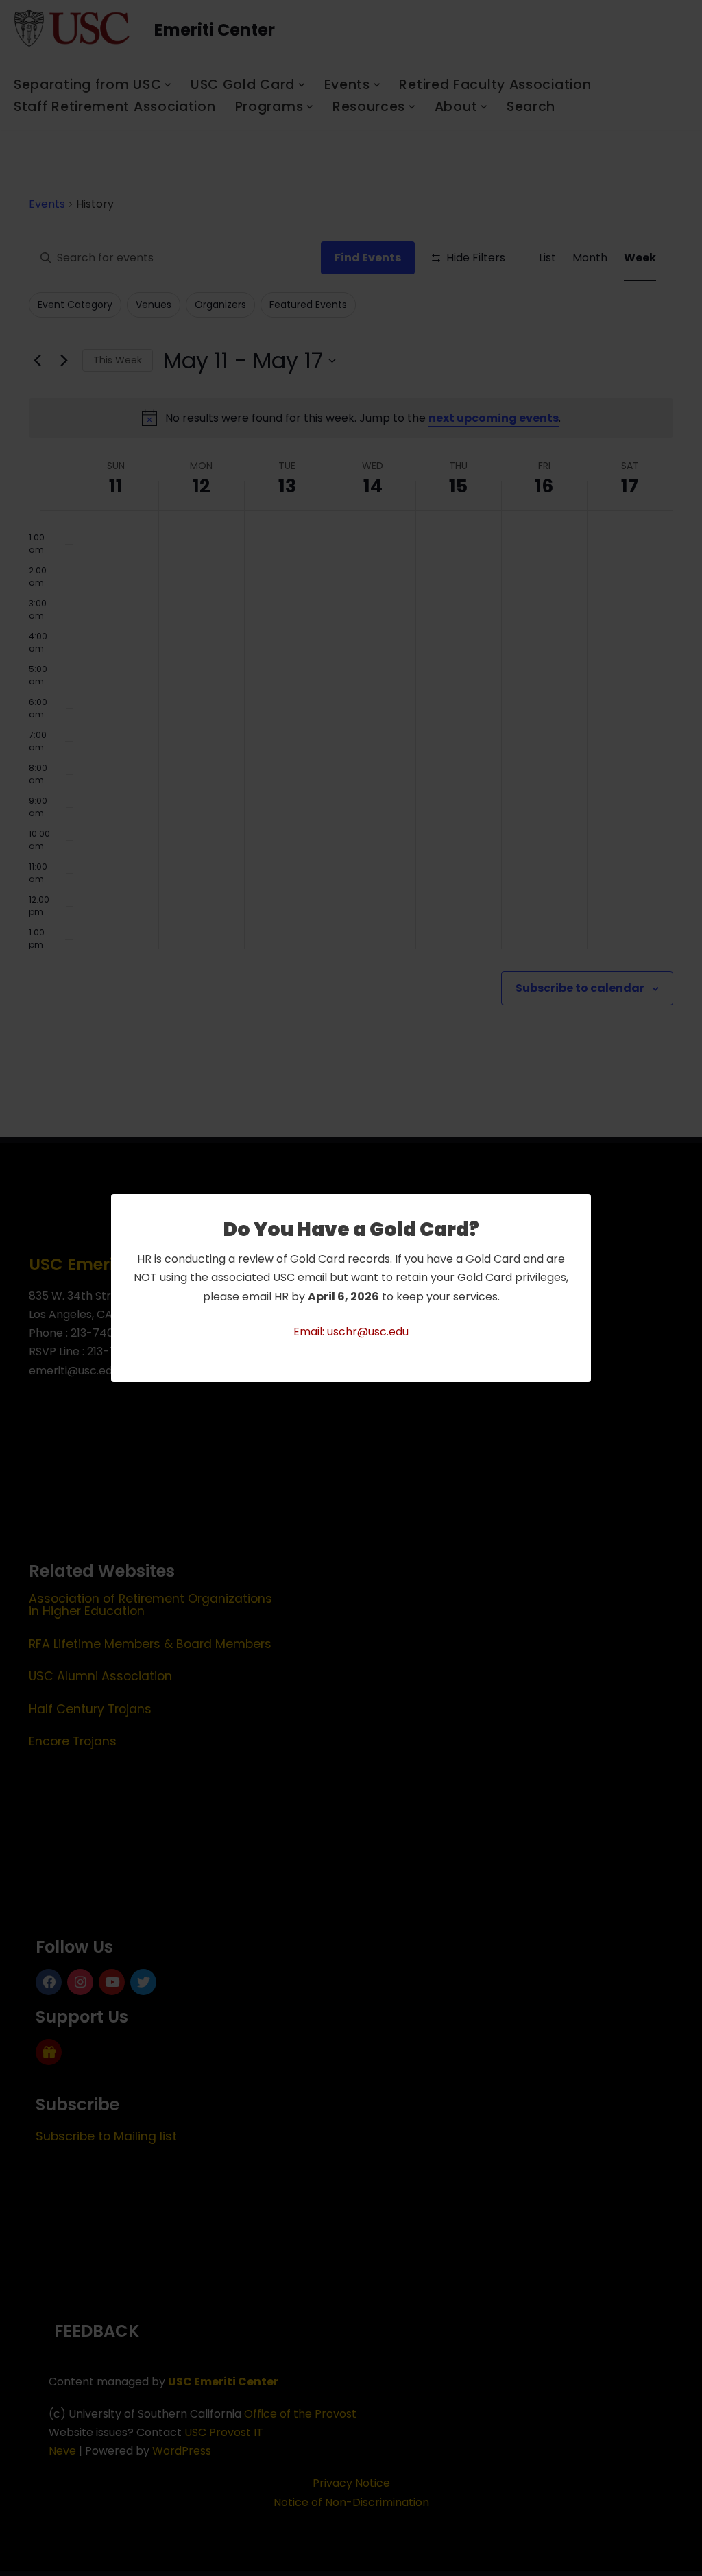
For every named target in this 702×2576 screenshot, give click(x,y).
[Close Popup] (582, 1205)
